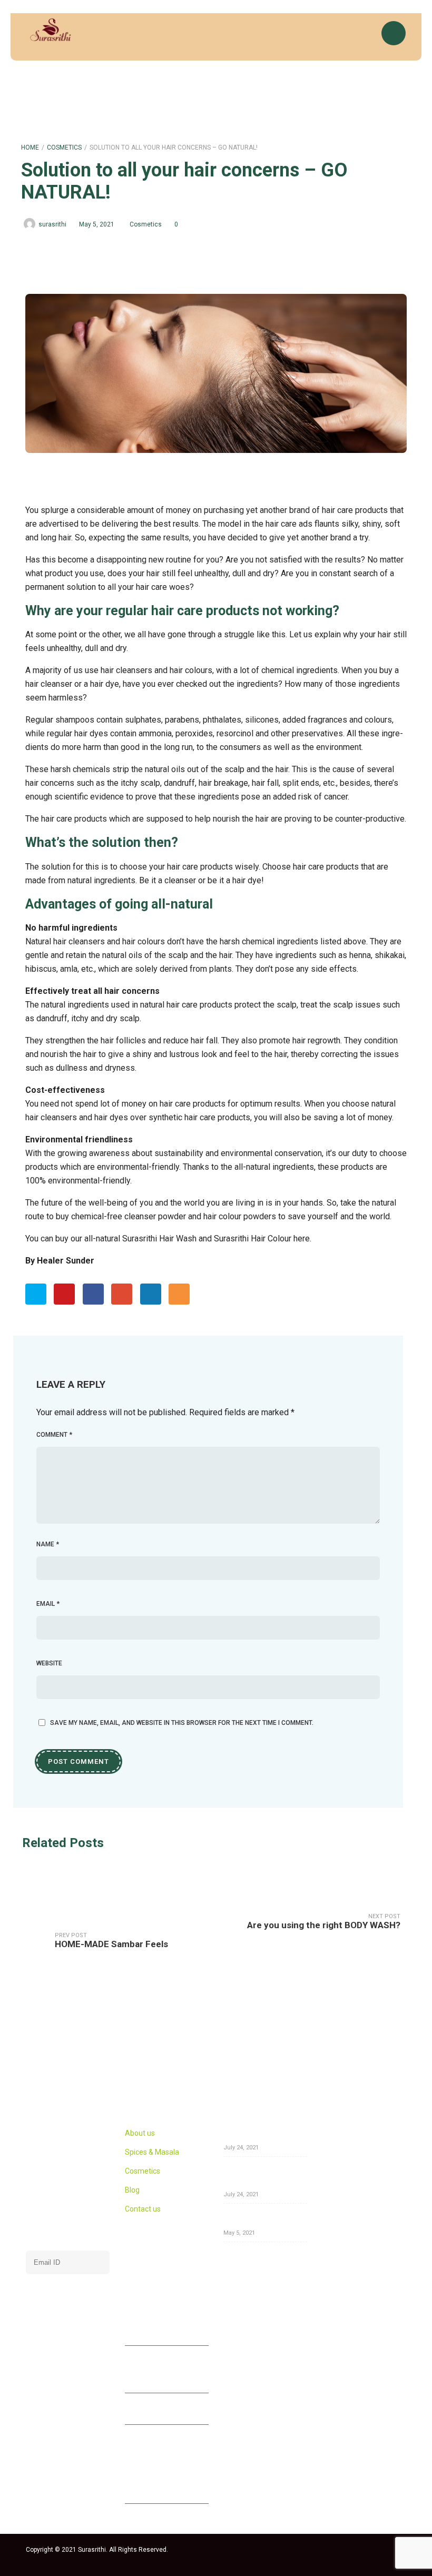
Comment (54, 1435)
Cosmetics (64, 147)
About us (140, 2133)
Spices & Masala (152, 2152)
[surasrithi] (50, 30)
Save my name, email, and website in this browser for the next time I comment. (182, 1723)
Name (48, 1544)
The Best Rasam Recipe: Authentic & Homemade (264, 2133)
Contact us (143, 2209)
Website (49, 1663)
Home (30, 147)
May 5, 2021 (97, 224)
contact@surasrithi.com (184, 2410)
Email (48, 1604)
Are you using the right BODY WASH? (261, 2218)
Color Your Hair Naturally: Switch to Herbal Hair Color (264, 2176)
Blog (132, 2190)
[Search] (363, 37)
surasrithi (52, 224)
